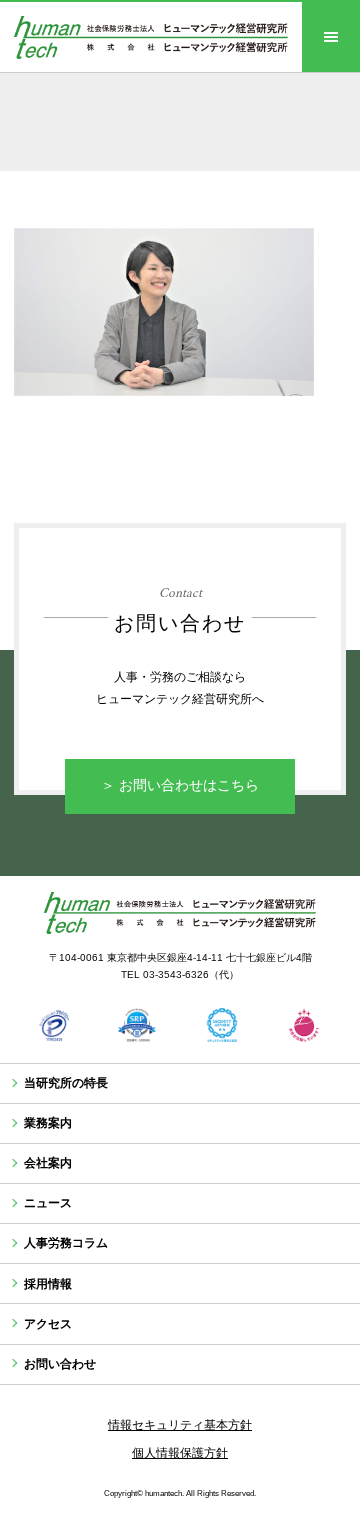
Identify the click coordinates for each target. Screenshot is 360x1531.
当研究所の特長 (66, 1083)
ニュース (48, 1203)
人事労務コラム (66, 1243)
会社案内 (48, 1163)
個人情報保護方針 (180, 1453)
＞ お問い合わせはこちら (180, 785)
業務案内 (48, 1123)
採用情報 (48, 1284)
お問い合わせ (60, 1364)
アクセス (48, 1324)
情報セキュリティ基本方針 (180, 1425)
